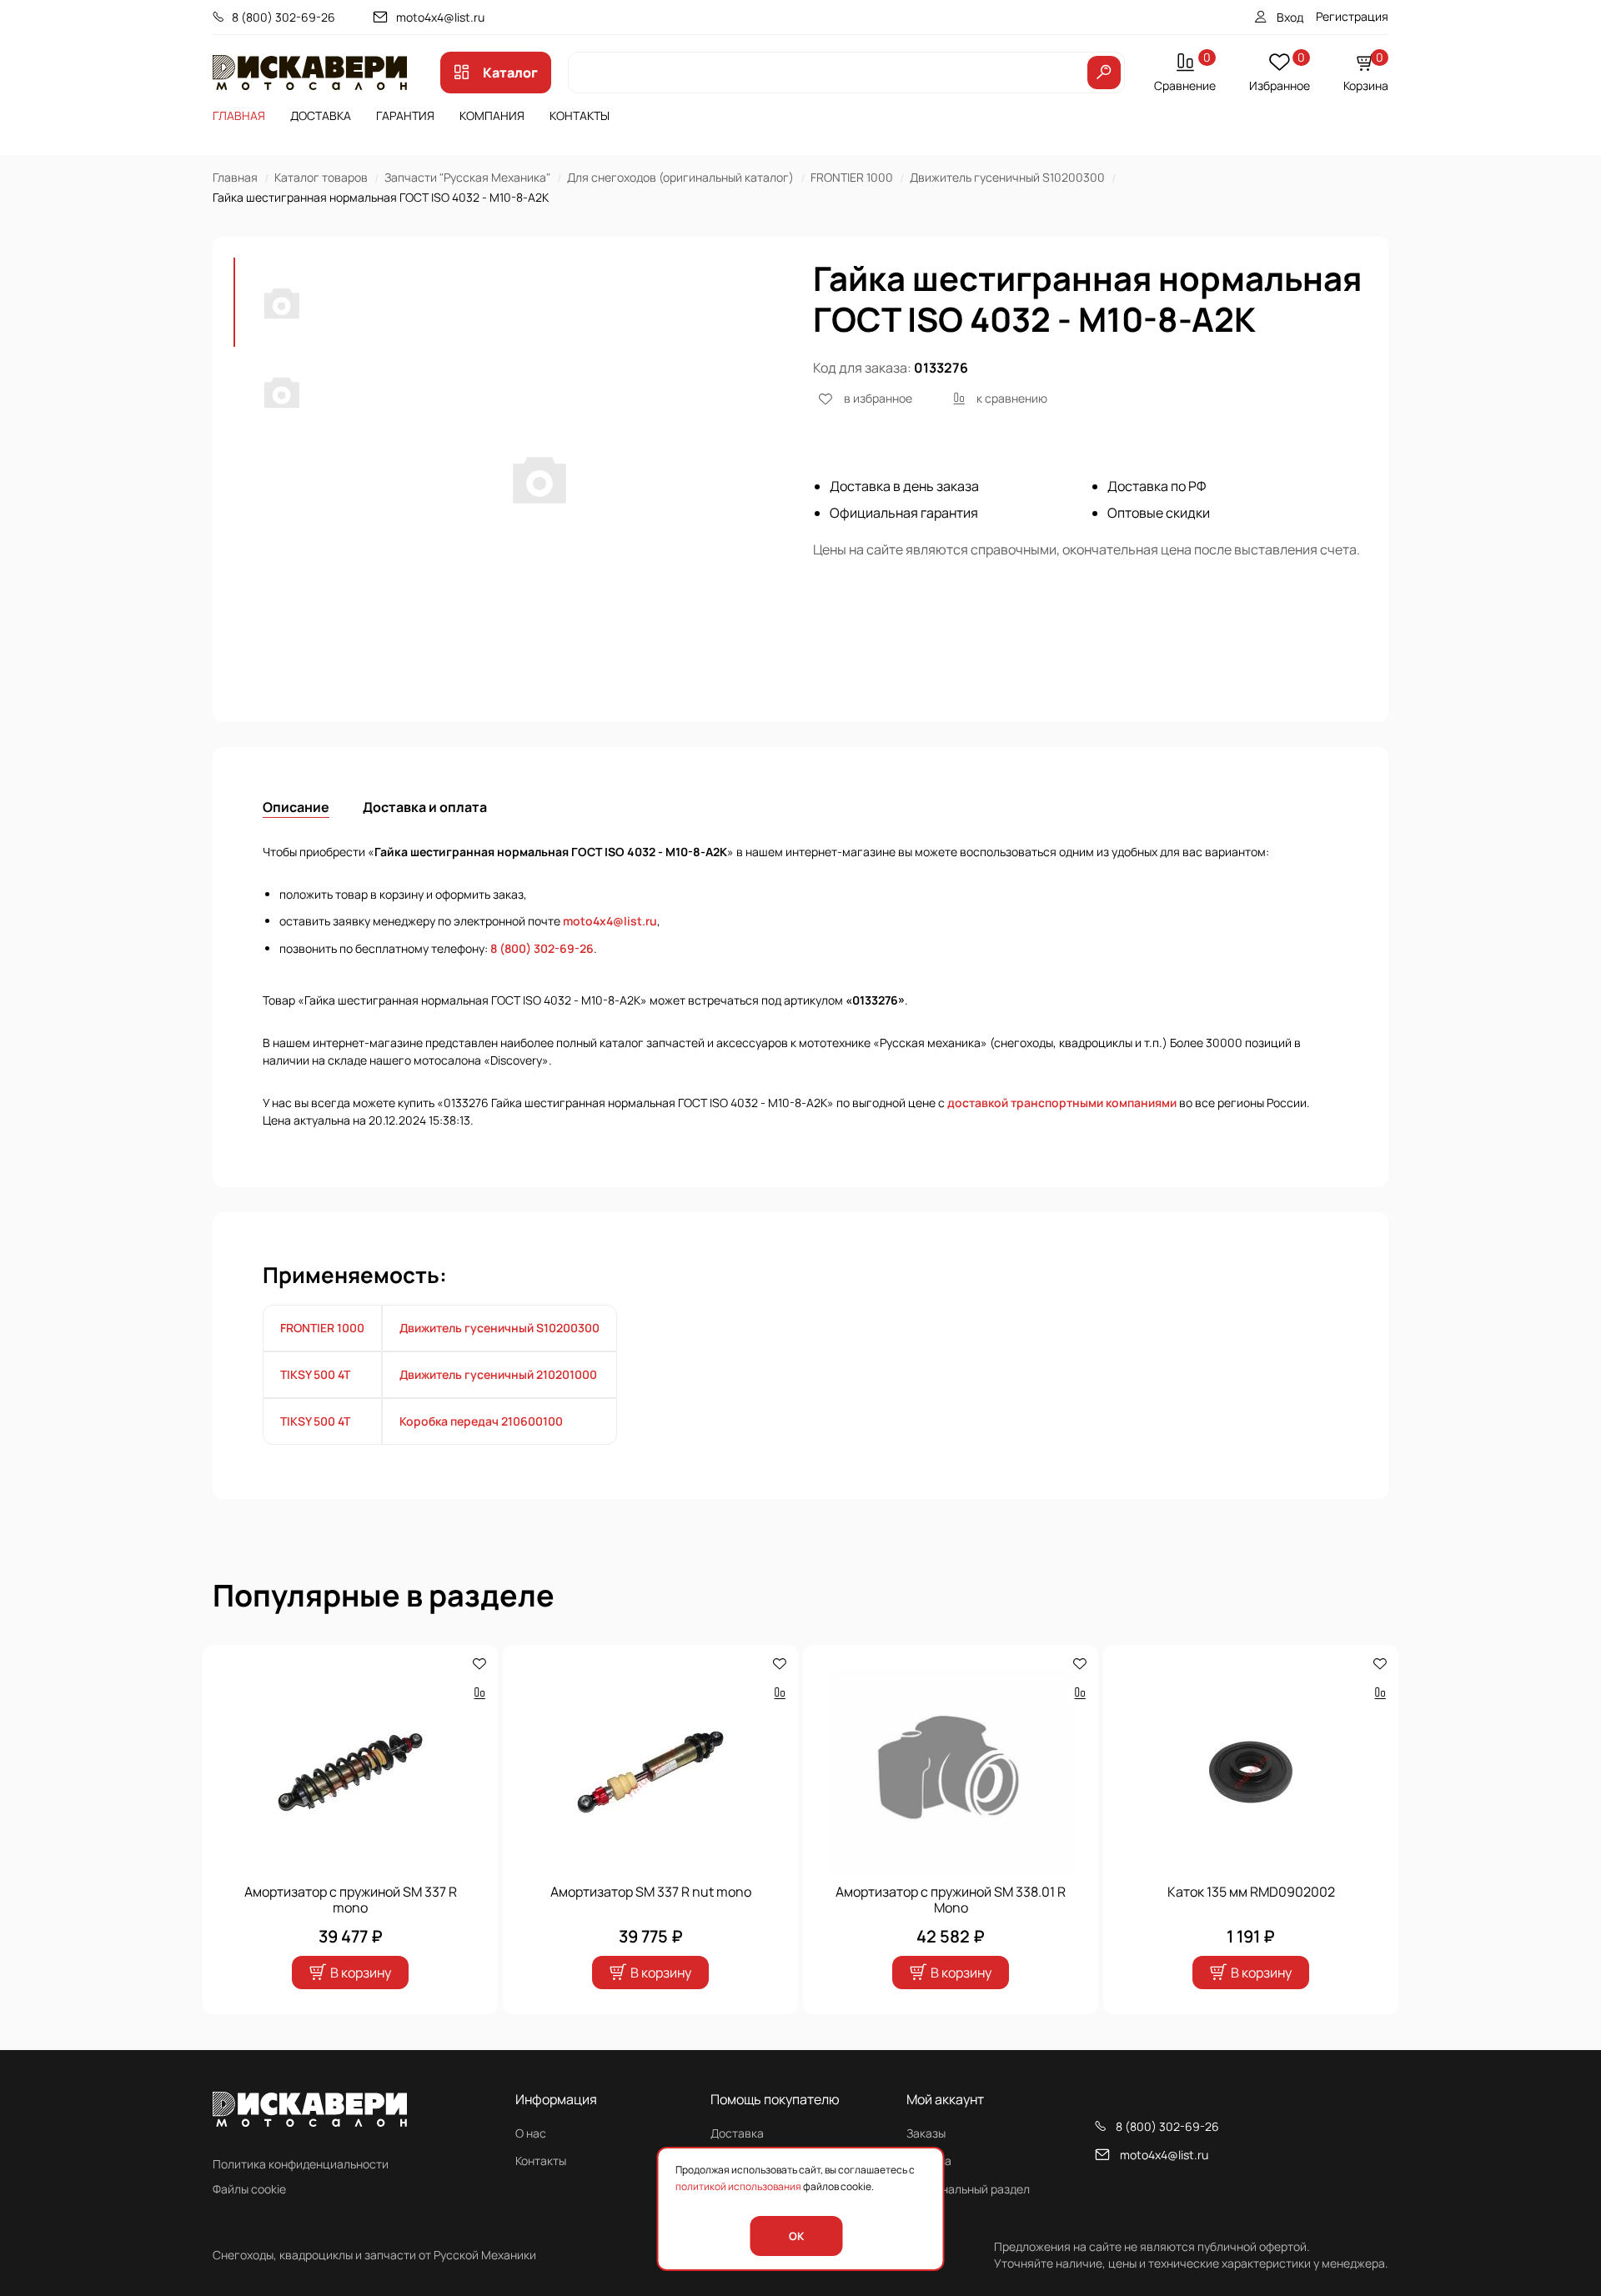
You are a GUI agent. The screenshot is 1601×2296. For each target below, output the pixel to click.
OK (796, 2236)
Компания (492, 115)
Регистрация (1352, 16)
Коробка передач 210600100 (481, 1421)
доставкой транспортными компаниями (1062, 1103)
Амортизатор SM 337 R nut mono (651, 1892)
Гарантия (405, 115)
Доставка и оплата (425, 807)
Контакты (580, 115)
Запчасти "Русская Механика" (467, 177)
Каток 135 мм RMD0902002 (1251, 1892)
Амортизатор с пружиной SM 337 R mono (351, 1900)
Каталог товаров (321, 177)
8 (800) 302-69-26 (284, 17)
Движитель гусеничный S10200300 (1007, 177)
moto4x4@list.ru (440, 17)
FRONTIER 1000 (852, 177)
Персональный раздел (968, 2189)
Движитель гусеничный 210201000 (498, 1374)
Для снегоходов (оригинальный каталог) (680, 177)
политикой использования (738, 2186)
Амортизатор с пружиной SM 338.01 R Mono (951, 1900)
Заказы (926, 2133)
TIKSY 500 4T (315, 1374)
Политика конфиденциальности (301, 2164)
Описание (296, 807)
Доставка (321, 115)
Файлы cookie (249, 2189)
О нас (531, 2133)
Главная (239, 115)
